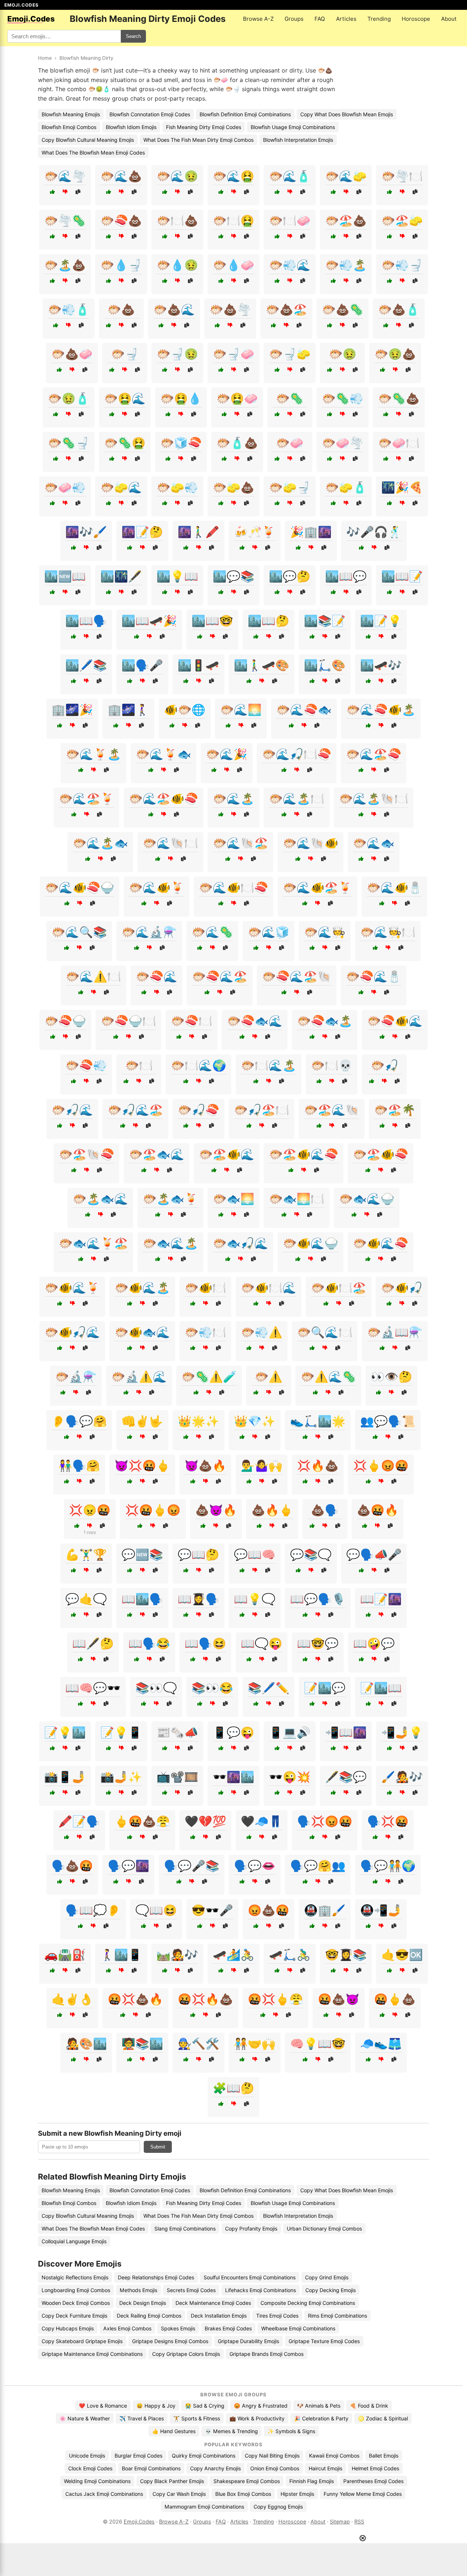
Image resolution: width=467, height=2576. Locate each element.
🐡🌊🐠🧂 (394, 887)
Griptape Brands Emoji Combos (267, 2354)
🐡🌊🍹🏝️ (93, 754)
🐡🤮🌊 (125, 398)
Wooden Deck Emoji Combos (76, 2303)
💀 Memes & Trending (231, 2431)
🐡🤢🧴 (69, 398)
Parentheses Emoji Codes (373, 2481)
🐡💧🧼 (233, 265)
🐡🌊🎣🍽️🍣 (297, 754)
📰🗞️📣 (177, 1732)
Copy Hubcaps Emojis (68, 2328)
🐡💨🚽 (402, 265)
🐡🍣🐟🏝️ (325, 1021)
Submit (158, 2147)
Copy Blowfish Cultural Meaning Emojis (88, 140)
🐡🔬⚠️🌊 (139, 1377)
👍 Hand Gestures (174, 2431)
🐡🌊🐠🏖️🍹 (317, 887)
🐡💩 (121, 309)
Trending (379, 19)
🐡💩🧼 (72, 354)
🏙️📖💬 (346, 576)
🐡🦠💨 (343, 398)
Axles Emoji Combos (127, 2328)
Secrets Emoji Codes (191, 2290)
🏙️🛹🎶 (381, 665)
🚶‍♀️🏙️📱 (121, 1955)
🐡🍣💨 (86, 1065)
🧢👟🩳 (381, 2044)
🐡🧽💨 (177, 487)
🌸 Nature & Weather (85, 2418)
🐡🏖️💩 (346, 220)
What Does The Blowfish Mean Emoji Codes (93, 153)
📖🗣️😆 (205, 1643)
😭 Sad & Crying (205, 2406)
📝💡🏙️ (65, 1732)
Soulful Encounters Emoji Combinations (250, 2277)
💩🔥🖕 (272, 1510)
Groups (294, 19)
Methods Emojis (138, 2290)
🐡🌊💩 (121, 176)
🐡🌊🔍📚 (79, 932)
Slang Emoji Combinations (185, 2228)
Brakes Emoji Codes (228, 2328)
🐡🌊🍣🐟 (304, 710)
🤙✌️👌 (72, 1999)
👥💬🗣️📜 (388, 1421)
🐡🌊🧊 (269, 932)
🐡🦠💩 (399, 398)
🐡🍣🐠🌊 (395, 1021)
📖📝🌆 (381, 1599)
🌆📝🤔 (142, 532)
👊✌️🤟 (142, 1421)
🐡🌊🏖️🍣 (374, 754)
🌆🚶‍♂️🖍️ (198, 532)
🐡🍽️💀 (332, 1065)
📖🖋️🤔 (93, 1643)
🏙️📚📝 (325, 621)
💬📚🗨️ (311, 1554)
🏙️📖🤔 (269, 621)
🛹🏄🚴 (233, 1955)
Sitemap (340, 2522)
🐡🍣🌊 (157, 976)
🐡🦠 (290, 398)
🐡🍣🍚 (65, 1021)
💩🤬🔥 (378, 1510)
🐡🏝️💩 (65, 265)
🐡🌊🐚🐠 (310, 843)
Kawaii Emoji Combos (334, 2456)
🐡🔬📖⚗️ (395, 1332)
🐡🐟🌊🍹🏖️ (93, 1243)
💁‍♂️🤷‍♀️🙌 (262, 1465)
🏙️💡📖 (177, 576)
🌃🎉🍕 (402, 487)
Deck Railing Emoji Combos (149, 2316)
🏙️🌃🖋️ (121, 576)
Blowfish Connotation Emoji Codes (150, 114)
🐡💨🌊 (290, 265)
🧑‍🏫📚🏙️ (142, 2044)
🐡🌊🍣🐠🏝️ (381, 710)
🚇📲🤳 (381, 1910)
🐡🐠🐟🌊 (142, 1332)
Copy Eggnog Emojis (278, 2507)
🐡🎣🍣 (198, 1110)
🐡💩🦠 (343, 309)
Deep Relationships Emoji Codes (156, 2277)
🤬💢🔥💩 (205, 1999)
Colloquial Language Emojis (74, 2241)
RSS (359, 2522)
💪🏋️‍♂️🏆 (86, 1554)
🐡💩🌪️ (230, 309)
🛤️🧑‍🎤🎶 (177, 1955)
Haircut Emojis (325, 2468)
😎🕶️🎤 (212, 1910)
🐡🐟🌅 (233, 1199)
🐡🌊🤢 (177, 176)
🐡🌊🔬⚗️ (149, 932)
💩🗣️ (325, 1510)
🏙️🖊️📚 (86, 665)
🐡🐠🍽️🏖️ (339, 1288)
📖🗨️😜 (262, 1643)
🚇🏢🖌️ (325, 1910)
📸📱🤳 (65, 1777)
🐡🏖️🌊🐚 (332, 1110)
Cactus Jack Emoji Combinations (104, 2494)
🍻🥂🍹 (255, 532)
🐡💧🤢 (177, 265)
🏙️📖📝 (402, 576)
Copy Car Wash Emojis (179, 2494)
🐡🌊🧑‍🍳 (325, 932)
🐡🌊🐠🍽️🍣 (233, 887)
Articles (346, 19)
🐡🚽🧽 (290, 354)
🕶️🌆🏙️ (233, 1777)
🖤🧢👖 (262, 1821)
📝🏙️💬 (325, 1688)
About (449, 19)
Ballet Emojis (384, 2456)
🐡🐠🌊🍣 (381, 1243)
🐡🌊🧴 (290, 176)
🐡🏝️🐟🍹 (170, 1199)
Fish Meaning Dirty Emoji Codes (204, 127)
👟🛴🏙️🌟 (318, 1421)
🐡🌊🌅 (241, 710)
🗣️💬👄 (255, 1866)
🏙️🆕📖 (65, 576)
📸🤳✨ (121, 1777)
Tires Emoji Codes (277, 2316)
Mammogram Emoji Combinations (204, 2507)
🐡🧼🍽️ (399, 443)
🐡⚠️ (269, 1377)
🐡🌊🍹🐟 (163, 754)
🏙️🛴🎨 (325, 665)
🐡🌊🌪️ (65, 176)
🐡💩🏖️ (286, 309)
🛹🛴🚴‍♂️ (290, 1955)
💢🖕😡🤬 (381, 1465)
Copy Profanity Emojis (251, 2228)
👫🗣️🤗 (79, 1465)
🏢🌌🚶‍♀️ (128, 710)
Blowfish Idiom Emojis (131, 127)
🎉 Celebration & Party (321, 2418)
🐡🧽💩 (233, 487)
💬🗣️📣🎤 (374, 1554)
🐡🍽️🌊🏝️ (269, 1065)
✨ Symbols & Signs (291, 2431)
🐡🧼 (290, 443)
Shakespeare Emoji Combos (247, 2481)
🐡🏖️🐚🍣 (86, 1154)
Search (133, 36)
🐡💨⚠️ (262, 1332)
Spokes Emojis (178, 2328)
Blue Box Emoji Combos (243, 2494)
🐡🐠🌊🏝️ (142, 1288)
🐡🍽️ (139, 1065)
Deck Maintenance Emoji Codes (213, 2303)
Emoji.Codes (139, 2522)
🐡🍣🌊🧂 (374, 976)
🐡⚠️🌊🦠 (328, 1377)
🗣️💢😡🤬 (325, 1821)
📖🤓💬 (318, 1643)
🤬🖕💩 (395, 1999)
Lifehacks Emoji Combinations (260, 2290)
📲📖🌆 (346, 1732)
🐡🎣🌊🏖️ (135, 1110)
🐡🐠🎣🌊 (72, 1332)
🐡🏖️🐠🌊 (227, 1154)
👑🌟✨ (198, 1421)
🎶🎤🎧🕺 (374, 532)
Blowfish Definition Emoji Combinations (245, 114)
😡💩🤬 (269, 1910)
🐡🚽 (125, 354)
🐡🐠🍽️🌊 (269, 1288)
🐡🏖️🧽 (402, 220)
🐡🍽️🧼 (290, 220)
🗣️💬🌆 (128, 1866)
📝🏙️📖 (381, 1688)
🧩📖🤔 (233, 2088)
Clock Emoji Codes (90, 2468)
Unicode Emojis (87, 2456)
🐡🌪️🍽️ (402, 176)
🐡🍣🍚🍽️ (128, 1021)
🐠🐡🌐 (185, 710)
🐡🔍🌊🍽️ (325, 1332)
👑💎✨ (255, 1421)
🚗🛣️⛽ (65, 1955)
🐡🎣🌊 (72, 1110)
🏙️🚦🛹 (198, 665)
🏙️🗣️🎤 (142, 665)
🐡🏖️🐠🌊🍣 (304, 1154)
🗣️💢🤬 (388, 1821)
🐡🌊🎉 (227, 754)
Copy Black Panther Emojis (172, 2481)
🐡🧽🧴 (346, 487)
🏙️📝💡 (381, 621)
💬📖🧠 (255, 1554)
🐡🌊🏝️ (233, 799)
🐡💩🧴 (399, 309)
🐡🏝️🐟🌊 (100, 1199)
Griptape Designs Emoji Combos (170, 2341)
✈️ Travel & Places (142, 2418)
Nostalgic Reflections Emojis (75, 2277)
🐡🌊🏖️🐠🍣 (163, 799)
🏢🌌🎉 (72, 710)
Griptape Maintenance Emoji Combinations (92, 2354)
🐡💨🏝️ (346, 265)
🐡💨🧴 (69, 309)
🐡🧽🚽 (290, 487)
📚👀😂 (212, 1688)
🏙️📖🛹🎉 (149, 621)
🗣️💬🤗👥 (318, 1866)
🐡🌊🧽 (346, 176)
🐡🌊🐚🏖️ (240, 843)
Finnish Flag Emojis (312, 2481)
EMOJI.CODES (22, 5)
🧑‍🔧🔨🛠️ (198, 2044)
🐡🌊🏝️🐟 (100, 843)
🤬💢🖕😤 (275, 1999)
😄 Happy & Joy (156, 2406)
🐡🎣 (385, 1065)
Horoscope (416, 19)
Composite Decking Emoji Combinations (308, 2303)
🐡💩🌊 (174, 309)
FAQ (320, 19)
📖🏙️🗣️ (142, 1599)
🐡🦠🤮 (125, 443)
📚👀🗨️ (156, 1688)
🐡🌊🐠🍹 (157, 887)
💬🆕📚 (142, 1554)
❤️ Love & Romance (103, 2406)
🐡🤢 (343, 354)
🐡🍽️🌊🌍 (198, 1065)
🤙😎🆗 (402, 1955)
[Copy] (78, 192)
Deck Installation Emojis (219, 2316)
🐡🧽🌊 (121, 487)
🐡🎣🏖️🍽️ (262, 1110)
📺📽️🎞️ (177, 1777)
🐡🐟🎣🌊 (240, 1243)
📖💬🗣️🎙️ (318, 1599)
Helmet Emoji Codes (375, 2468)
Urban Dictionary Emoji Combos (324, 2228)
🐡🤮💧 (181, 398)
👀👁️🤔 (391, 1377)
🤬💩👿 (339, 1999)
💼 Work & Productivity (257, 2418)
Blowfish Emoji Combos (69, 127)
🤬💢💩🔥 (135, 1999)
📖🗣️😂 (149, 1643)
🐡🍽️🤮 (233, 220)
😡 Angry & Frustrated (261, 2406)
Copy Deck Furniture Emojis (74, 2316)
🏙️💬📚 (233, 576)
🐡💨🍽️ (205, 1332)
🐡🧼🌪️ (343, 443)
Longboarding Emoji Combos (76, 2290)
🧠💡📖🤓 (318, 2044)
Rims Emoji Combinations (337, 2316)
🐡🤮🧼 (237, 398)
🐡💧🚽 (121, 265)
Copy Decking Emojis (331, 2290)
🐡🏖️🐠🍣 (381, 1154)
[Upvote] (52, 192)
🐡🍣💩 (121, 220)
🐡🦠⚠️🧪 (209, 1377)
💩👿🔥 (216, 1510)
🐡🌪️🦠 (65, 220)
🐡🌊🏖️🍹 (86, 799)
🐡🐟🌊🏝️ (170, 1243)
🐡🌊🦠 (212, 932)
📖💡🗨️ (255, 1599)
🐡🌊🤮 (233, 176)
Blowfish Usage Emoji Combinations (293, 127)
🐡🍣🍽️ (192, 1021)
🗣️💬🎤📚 (192, 1866)
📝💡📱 (121, 1732)
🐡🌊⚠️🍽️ (93, 976)
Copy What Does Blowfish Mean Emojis (347, 114)
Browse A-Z (258, 19)
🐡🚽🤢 (177, 354)
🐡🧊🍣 (181, 443)
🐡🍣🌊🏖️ (220, 976)
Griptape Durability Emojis (248, 2341)
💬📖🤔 (198, 1554)
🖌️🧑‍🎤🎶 (402, 1777)
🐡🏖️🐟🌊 (157, 1154)
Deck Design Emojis (143, 2303)
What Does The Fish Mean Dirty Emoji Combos (198, 140)
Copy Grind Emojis (327, 2277)
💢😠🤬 (90, 1510)
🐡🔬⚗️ (76, 1377)
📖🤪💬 (374, 1643)
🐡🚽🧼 (233, 354)
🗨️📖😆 (156, 1910)
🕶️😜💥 (290, 1777)
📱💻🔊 (290, 1732)
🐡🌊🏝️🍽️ (297, 799)
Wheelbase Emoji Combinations (298, 2328)
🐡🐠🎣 (402, 1288)
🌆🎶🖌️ (86, 532)
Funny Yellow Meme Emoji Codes (363, 2494)
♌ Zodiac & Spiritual (383, 2418)
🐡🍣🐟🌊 (255, 1021)
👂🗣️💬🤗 (79, 1421)
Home (45, 58)
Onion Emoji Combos (275, 2468)
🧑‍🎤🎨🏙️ (86, 2044)
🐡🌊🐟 (374, 843)
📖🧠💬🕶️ (93, 1688)
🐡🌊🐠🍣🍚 (80, 887)
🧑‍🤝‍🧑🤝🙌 (255, 2044)
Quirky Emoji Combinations (204, 2456)
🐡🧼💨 (65, 487)
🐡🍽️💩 (177, 220)
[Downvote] (65, 192)
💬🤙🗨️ (86, 1599)
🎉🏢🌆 (311, 532)
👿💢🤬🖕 (142, 1465)
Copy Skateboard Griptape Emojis (82, 2341)
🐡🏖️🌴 (395, 1110)
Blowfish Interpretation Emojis (298, 140)
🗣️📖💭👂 (93, 1910)
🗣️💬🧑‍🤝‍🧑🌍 (388, 1866)
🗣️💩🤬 (72, 1866)
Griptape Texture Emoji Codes (324, 2341)
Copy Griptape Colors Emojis (186, 2354)
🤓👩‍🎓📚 (346, 1955)
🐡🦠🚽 (69, 443)
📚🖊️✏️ (269, 1688)
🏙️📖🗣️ (86, 621)
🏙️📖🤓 (212, 621)
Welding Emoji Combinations (97, 2481)
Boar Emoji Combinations (151, 2468)
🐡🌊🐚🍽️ (170, 843)
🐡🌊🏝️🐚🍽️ (374, 799)
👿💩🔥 (205, 1465)
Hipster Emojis (297, 2494)
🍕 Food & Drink (369, 2406)
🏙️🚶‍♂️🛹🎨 (262, 665)
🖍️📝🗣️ (79, 1821)
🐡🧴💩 (237, 443)
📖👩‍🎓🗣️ (198, 1599)
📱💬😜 (233, 1732)
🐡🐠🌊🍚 (310, 1243)
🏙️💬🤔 (290, 576)
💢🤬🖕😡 (153, 1510)
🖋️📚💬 (346, 1777)
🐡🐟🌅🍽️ (297, 1199)
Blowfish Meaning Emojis (71, 114)
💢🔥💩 (318, 1465)
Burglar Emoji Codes (138, 2456)
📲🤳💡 (402, 1732)
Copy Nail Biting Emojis (272, 2456)
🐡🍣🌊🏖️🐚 (297, 976)
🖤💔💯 (205, 1821)
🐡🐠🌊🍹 (72, 1288)
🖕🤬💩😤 (142, 1821)
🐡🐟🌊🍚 (367, 1199)
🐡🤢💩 (395, 354)
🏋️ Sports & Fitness (197, 2418)
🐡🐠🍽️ (205, 1288)
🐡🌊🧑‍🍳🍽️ (388, 932)
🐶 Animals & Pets (319, 2406)
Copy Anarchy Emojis (215, 2468)
